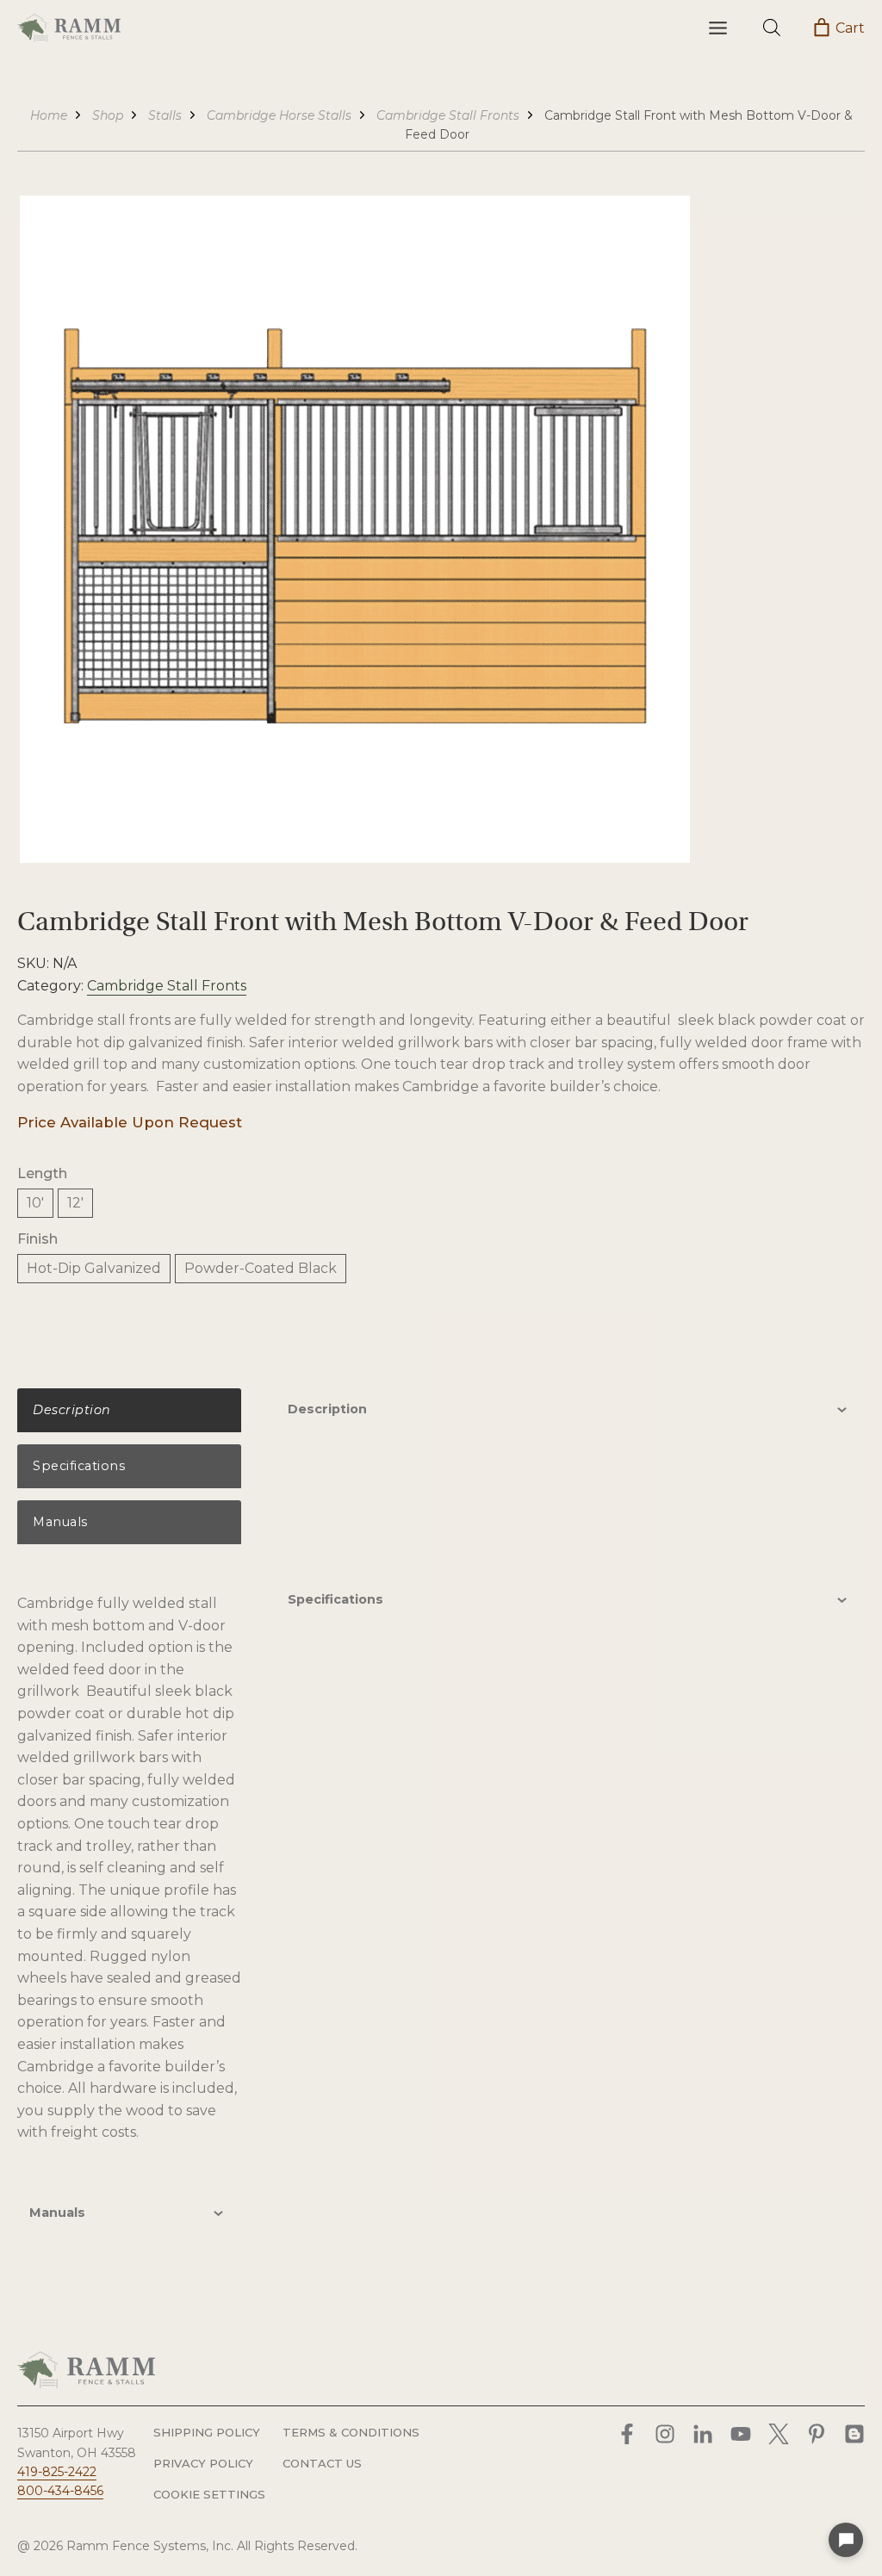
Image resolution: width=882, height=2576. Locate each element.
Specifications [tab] (335, 1599)
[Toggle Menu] (718, 28)
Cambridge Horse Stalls (279, 115)
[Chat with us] (846, 2540)
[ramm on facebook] (627, 2434)
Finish (37, 1239)
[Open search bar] (772, 28)
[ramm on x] (779, 2434)
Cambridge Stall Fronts (448, 115)
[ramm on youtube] (741, 2434)
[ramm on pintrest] (817, 2434)
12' (75, 1203)
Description (72, 1410)
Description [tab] (327, 1409)
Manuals (60, 1522)
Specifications (79, 1466)
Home (49, 115)
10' (35, 1203)
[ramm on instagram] (665, 2434)
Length (42, 1173)
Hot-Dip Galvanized (94, 1268)
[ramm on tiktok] (854, 2434)
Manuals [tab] (57, 2213)
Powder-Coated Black (261, 1268)
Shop (108, 115)
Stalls (165, 115)
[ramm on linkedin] (703, 2434)
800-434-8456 (60, 2491)
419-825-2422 (57, 2472)
